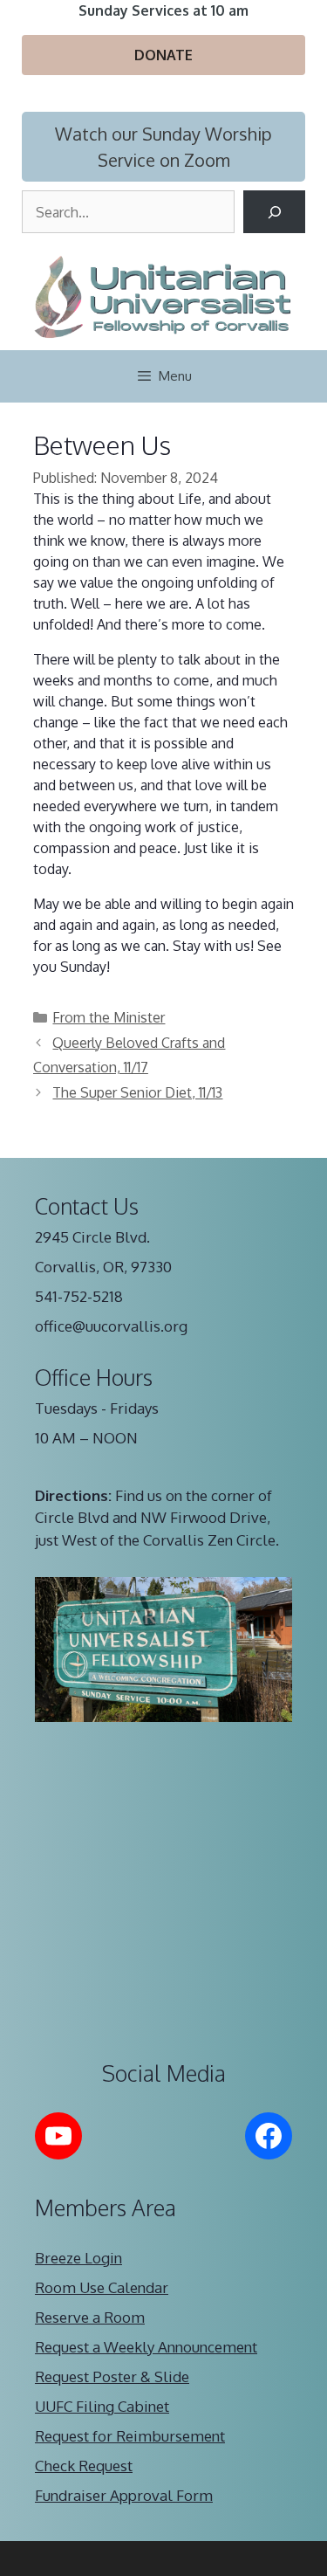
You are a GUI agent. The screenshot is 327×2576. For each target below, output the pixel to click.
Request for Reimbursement (130, 2436)
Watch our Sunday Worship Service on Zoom (163, 147)
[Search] (274, 212)
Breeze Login (78, 2258)
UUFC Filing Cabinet (102, 2406)
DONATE (163, 55)
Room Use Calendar (102, 2287)
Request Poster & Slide (112, 2376)
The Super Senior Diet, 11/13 (137, 1092)
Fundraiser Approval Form (124, 2495)
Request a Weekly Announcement (146, 2347)
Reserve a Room (90, 2317)
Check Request (84, 2466)
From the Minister (109, 1017)
